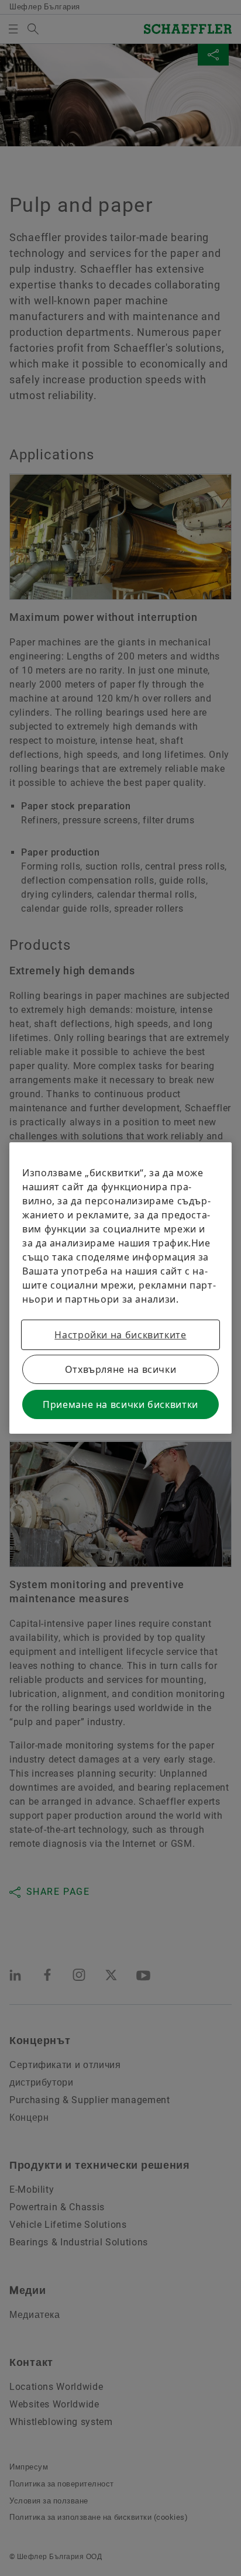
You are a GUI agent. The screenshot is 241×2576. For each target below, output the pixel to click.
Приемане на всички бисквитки (120, 1404)
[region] (120, 1288)
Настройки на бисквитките (120, 1335)
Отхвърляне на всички (121, 1369)
